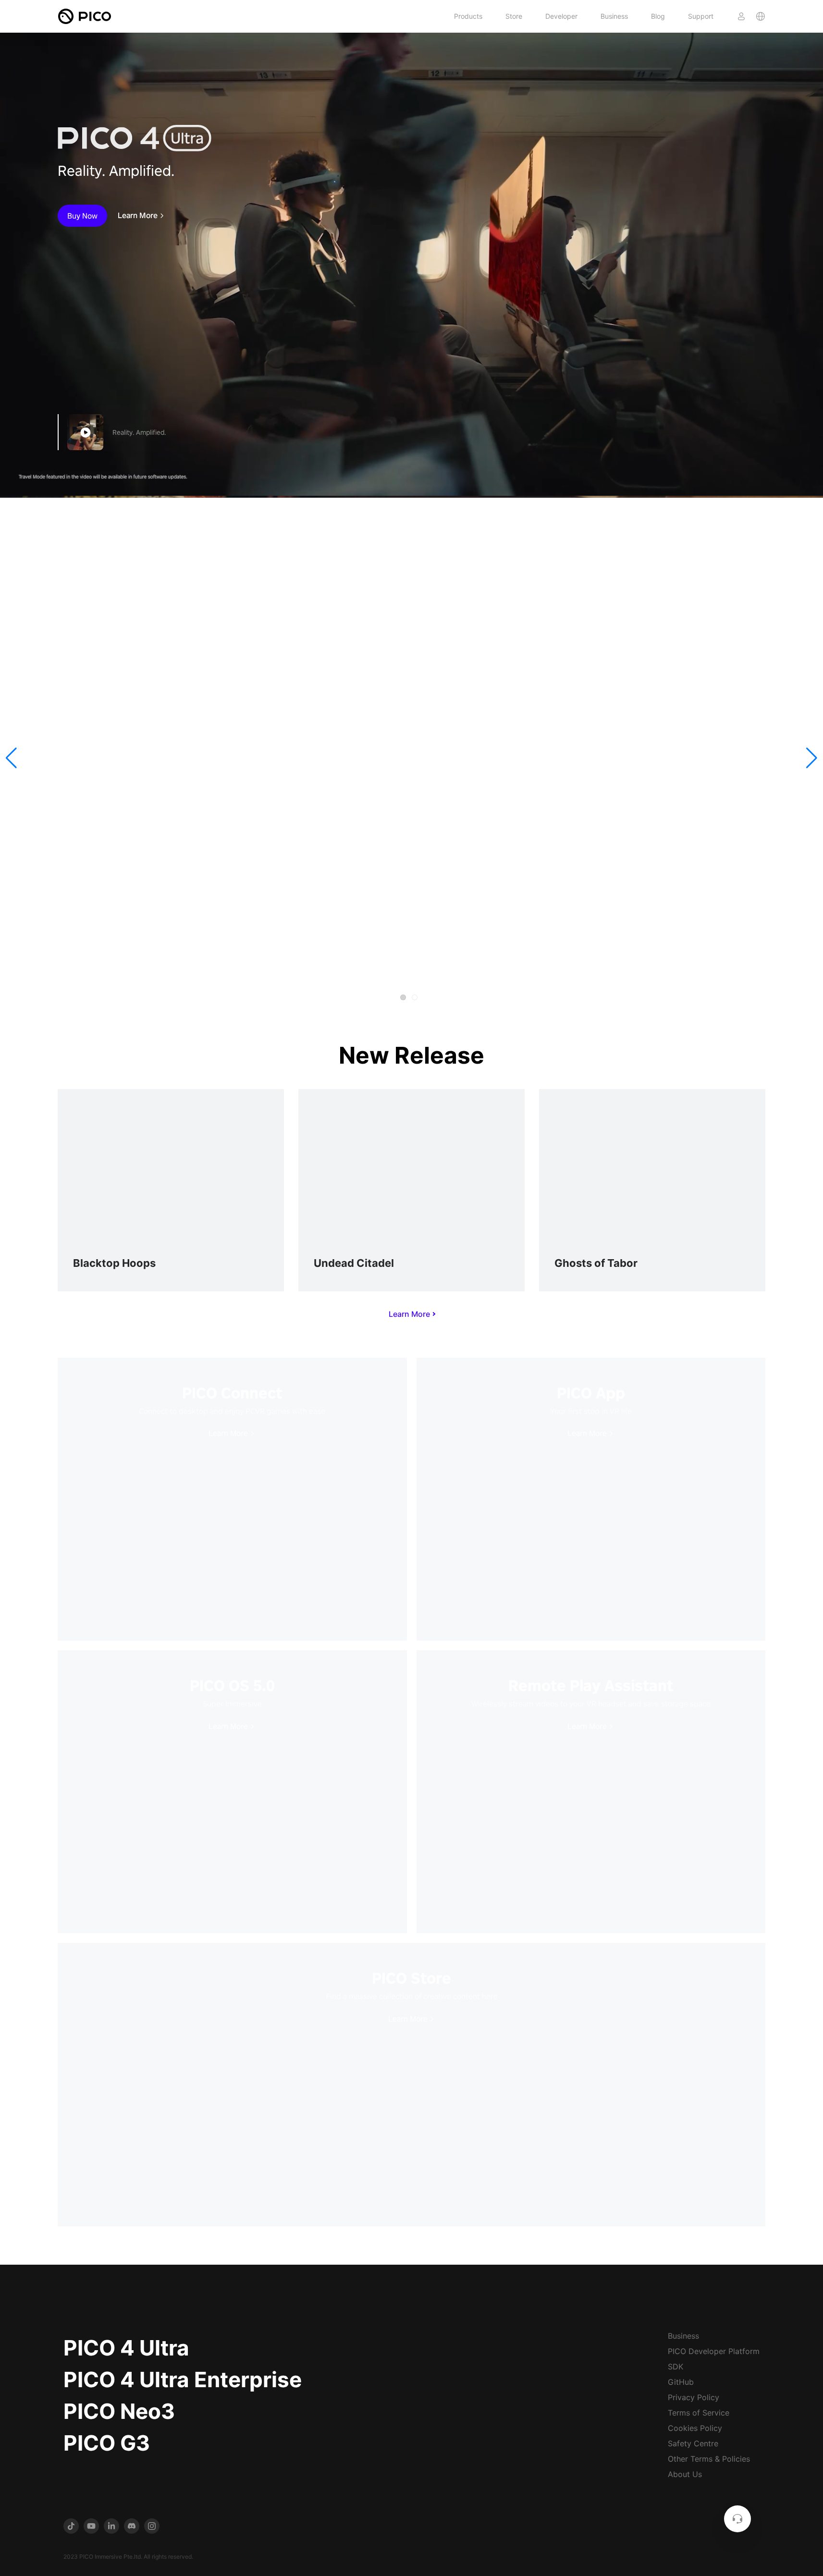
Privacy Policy (694, 2397)
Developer (561, 16)
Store (514, 16)
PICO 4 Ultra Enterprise (183, 2380)
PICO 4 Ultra (126, 2348)
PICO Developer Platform (714, 2351)
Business (614, 16)
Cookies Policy (695, 2428)
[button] (11, 758)
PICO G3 (107, 2443)
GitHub (681, 2382)
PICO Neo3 (119, 2411)
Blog (658, 16)
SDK (676, 2367)
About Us (685, 2474)
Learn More (138, 216)
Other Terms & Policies (709, 2459)
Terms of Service (699, 2413)
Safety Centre (693, 2443)
